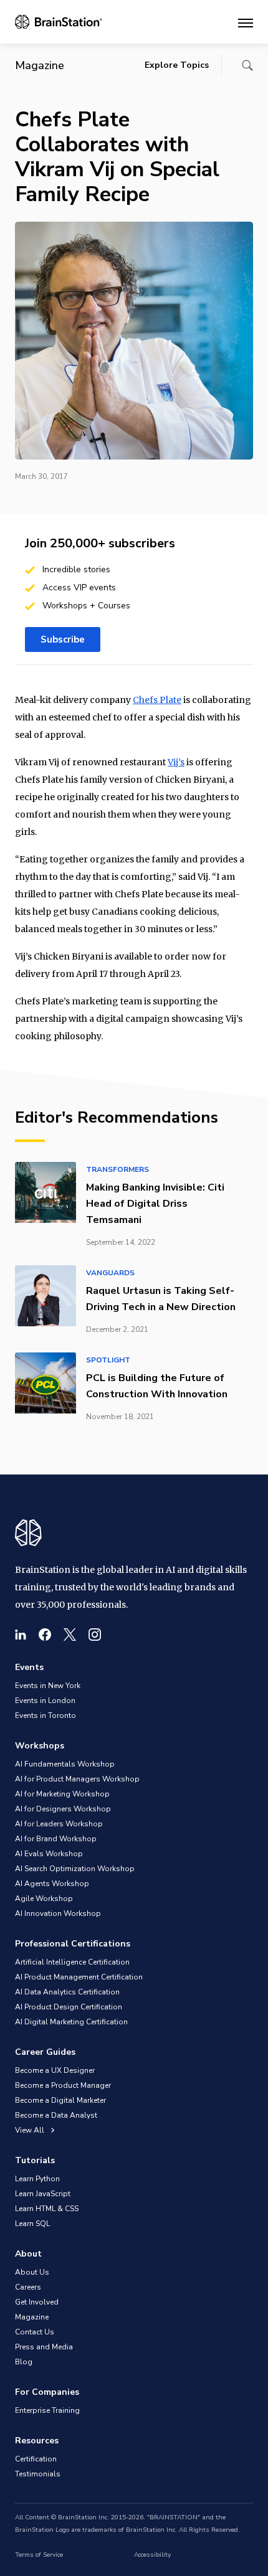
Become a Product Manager (63, 2085)
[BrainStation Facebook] (45, 1635)
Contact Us (35, 2332)
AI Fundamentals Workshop (65, 1764)
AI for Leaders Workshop (59, 1824)
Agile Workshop (44, 1899)
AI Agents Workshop (52, 1884)
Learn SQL (32, 2224)
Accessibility (152, 2555)
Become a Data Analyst (56, 2115)
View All (31, 2130)
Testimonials (38, 2474)
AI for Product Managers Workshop (77, 1779)
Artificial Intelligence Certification (72, 1962)
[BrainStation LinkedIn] (21, 1635)
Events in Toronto (45, 1715)
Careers (28, 2287)
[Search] (247, 65)
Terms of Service (39, 2555)
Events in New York (48, 1686)
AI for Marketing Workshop (62, 1794)
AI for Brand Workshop (56, 1839)
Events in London (45, 1701)
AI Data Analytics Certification (67, 1992)
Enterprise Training (47, 2410)
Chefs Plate (157, 700)
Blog (24, 2362)
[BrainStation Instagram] (95, 1635)
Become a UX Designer (55, 2070)
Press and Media (44, 2347)
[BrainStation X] (70, 1635)
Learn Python (37, 2179)
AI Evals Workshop (49, 1854)
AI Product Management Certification (79, 1977)
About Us (32, 2272)
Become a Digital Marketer (60, 2100)
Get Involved (37, 2302)
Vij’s (176, 762)
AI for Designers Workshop (63, 1809)
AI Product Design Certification (69, 2007)
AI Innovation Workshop (58, 1913)
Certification (36, 2459)
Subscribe (63, 639)
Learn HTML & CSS (47, 2209)
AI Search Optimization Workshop (75, 1869)
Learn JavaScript (43, 2194)
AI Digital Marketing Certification (71, 2022)
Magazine (32, 2317)
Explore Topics (177, 65)
